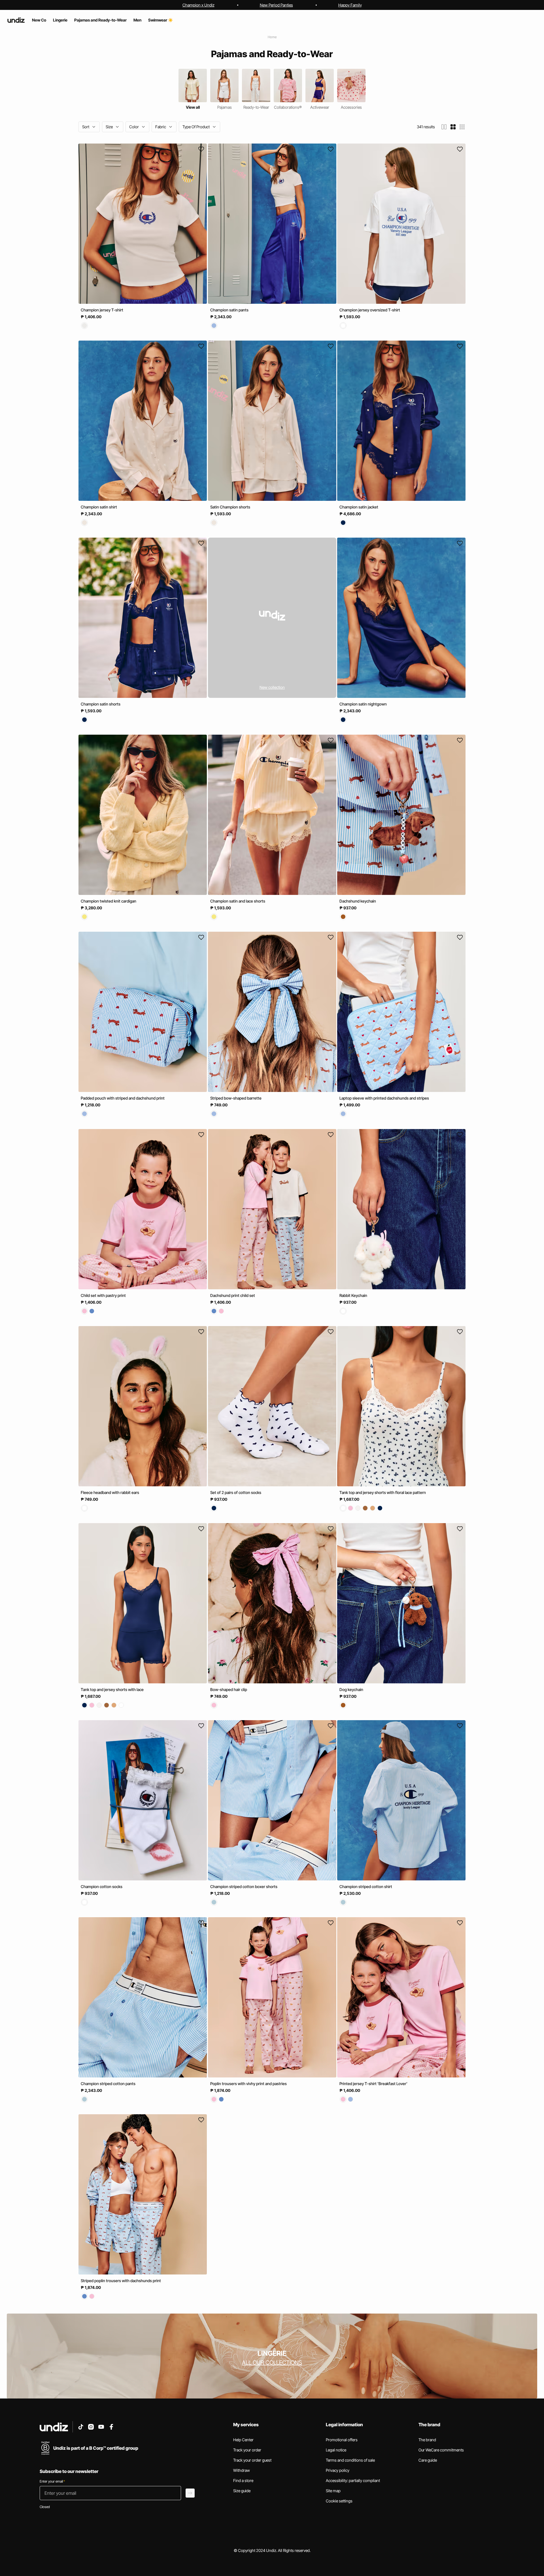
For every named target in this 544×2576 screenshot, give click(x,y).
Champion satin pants (229, 310)
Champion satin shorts (101, 704)
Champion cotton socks (102, 1886)
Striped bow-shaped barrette (236, 1098)
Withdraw (242, 2470)
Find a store (243, 2480)
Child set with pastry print (103, 1295)
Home (272, 37)
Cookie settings (339, 2501)
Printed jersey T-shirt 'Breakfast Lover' (373, 2084)
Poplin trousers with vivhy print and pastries (248, 2084)
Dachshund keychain (358, 901)
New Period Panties (276, 5)
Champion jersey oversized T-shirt (370, 310)
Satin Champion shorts (230, 507)
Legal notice (336, 2450)
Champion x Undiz (198, 5)
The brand (427, 2440)
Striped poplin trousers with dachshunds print (121, 2281)
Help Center (243, 2440)
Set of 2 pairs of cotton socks (236, 1492)
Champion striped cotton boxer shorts (244, 1886)
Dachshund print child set (233, 1295)
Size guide (242, 2491)
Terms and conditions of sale (350, 2460)
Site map (333, 2491)
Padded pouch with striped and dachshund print (123, 1098)
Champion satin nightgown (363, 704)
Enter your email (52, 2481)
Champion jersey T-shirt (102, 310)
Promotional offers (342, 2440)
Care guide (428, 2460)
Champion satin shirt (99, 507)
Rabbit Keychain (353, 1295)
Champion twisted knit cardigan (109, 901)
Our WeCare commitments (441, 2450)
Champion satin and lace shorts (238, 901)
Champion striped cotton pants (108, 2084)
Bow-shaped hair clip (229, 1689)
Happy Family (350, 5)
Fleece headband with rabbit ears (110, 1492)
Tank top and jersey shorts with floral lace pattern (383, 1492)
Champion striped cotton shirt (366, 1886)
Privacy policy (338, 2470)
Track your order (247, 2450)
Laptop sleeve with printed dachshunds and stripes (384, 1098)
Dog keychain (351, 1689)
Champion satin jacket (359, 507)
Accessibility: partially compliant (353, 2480)
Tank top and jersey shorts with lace (112, 1689)
